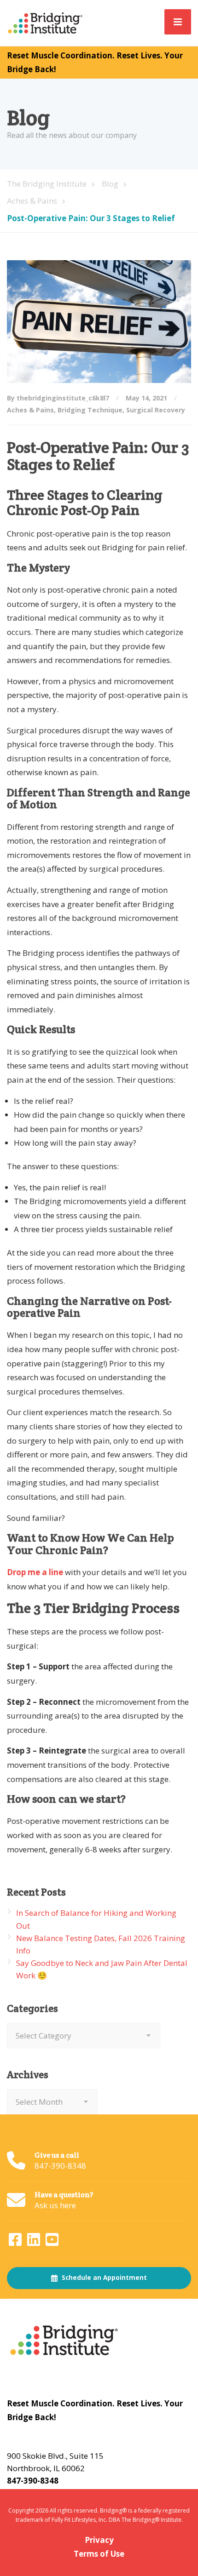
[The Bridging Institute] (46, 22)
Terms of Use (99, 2554)
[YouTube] (52, 2242)
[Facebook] (16, 2242)
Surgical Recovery (156, 410)
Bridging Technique (90, 410)
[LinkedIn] (35, 2242)
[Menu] (178, 22)
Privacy (99, 2540)
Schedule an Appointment (103, 2278)
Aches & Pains (30, 410)
